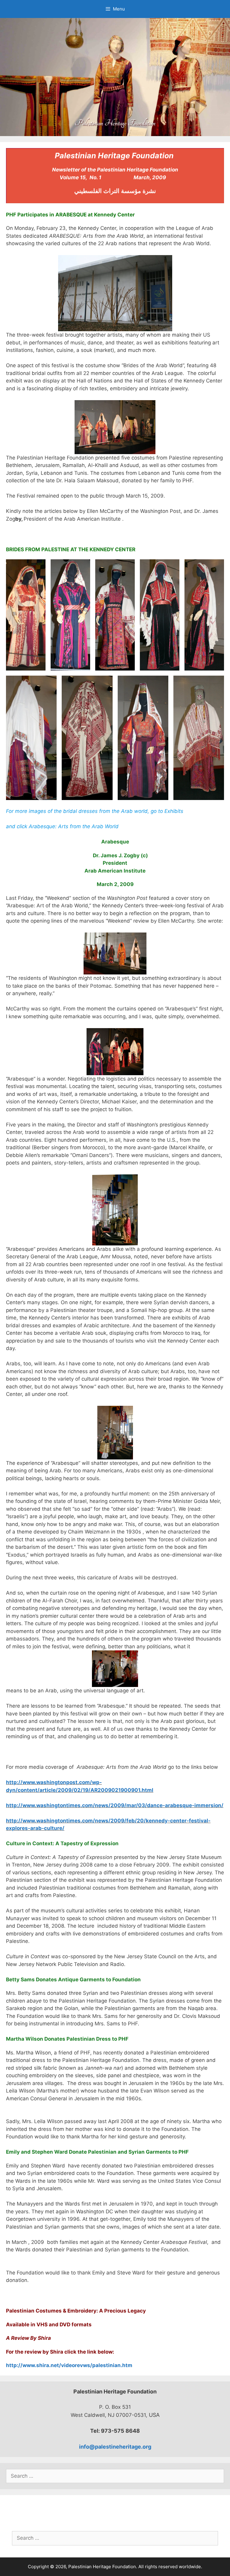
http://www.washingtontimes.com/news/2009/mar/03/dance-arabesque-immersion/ (115, 1805)
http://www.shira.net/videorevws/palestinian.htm (69, 2365)
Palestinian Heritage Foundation (115, 123)
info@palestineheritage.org (115, 2447)
